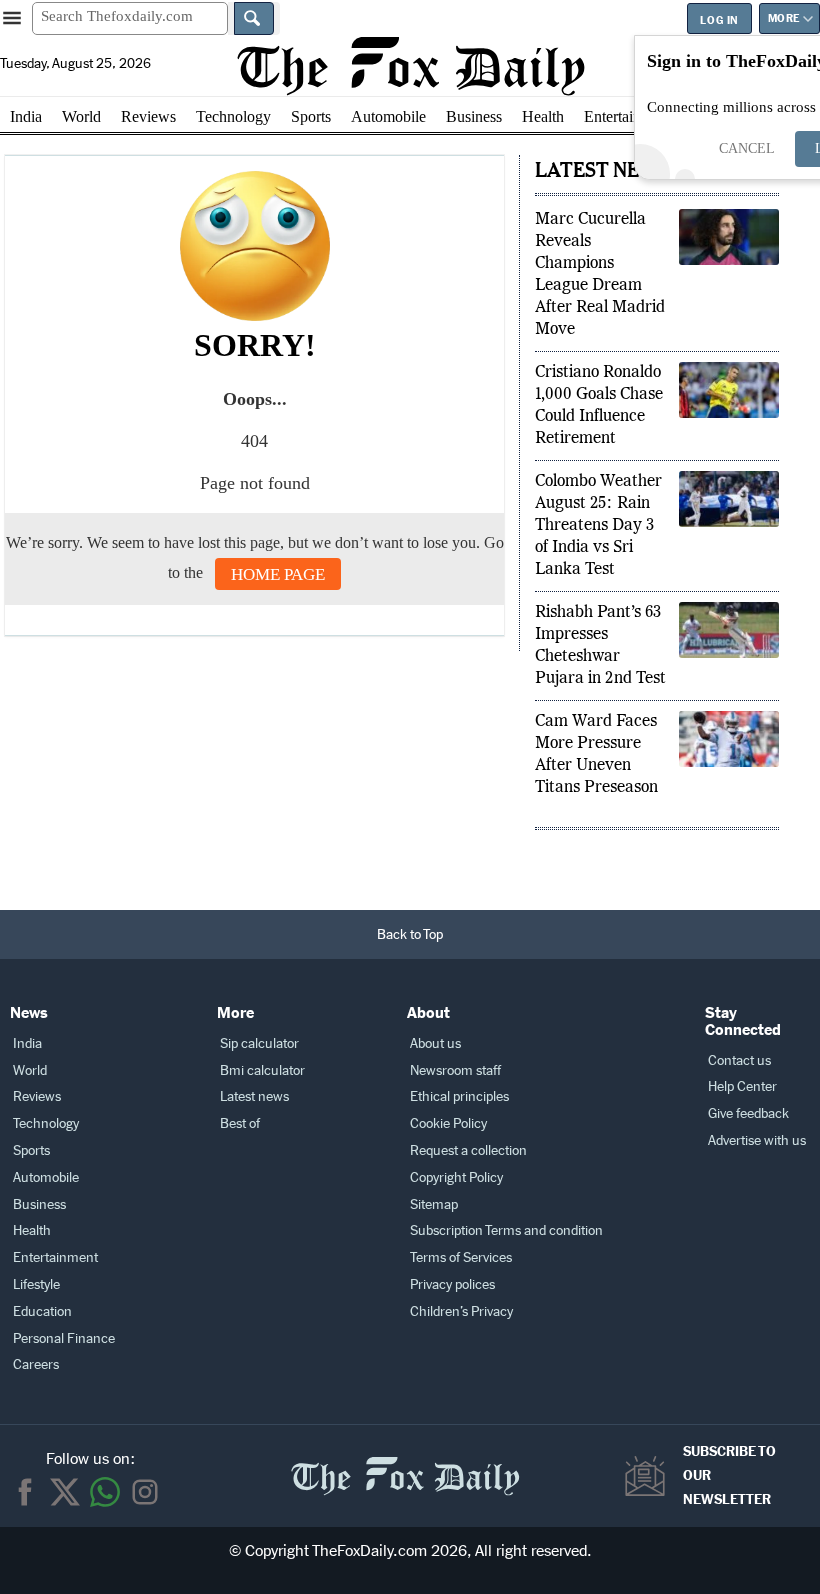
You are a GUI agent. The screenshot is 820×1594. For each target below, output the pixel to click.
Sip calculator (259, 1043)
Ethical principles (459, 1096)
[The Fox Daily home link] (405, 1465)
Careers (36, 1364)
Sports (311, 116)
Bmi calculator (262, 1070)
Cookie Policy (448, 1123)
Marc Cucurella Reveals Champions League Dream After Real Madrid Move (600, 275)
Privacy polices (452, 1284)
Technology (233, 116)
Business (474, 116)
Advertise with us (757, 1140)
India (26, 116)
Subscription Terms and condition (506, 1230)
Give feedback (748, 1113)
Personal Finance (64, 1338)
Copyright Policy (456, 1177)
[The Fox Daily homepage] (410, 66)
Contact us (739, 1060)
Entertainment (628, 116)
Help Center (742, 1086)
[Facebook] (25, 1492)
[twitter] (65, 1492)
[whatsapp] (105, 1492)
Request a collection (468, 1150)
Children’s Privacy (461, 1311)
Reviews (148, 116)
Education (42, 1311)
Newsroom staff (455, 1070)
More (784, 18)
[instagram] (145, 1492)
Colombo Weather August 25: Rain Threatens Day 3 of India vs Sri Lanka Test (598, 526)
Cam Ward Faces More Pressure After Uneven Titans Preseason (596, 755)
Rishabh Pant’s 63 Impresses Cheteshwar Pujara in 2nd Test (600, 646)
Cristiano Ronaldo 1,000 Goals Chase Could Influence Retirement (599, 406)
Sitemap (434, 1204)
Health (543, 116)
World (81, 116)
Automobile (388, 116)
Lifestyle (36, 1284)
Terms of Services (461, 1257)
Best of (240, 1123)
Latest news (254, 1096)
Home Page (278, 574)
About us (435, 1043)
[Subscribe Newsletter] (650, 1476)
